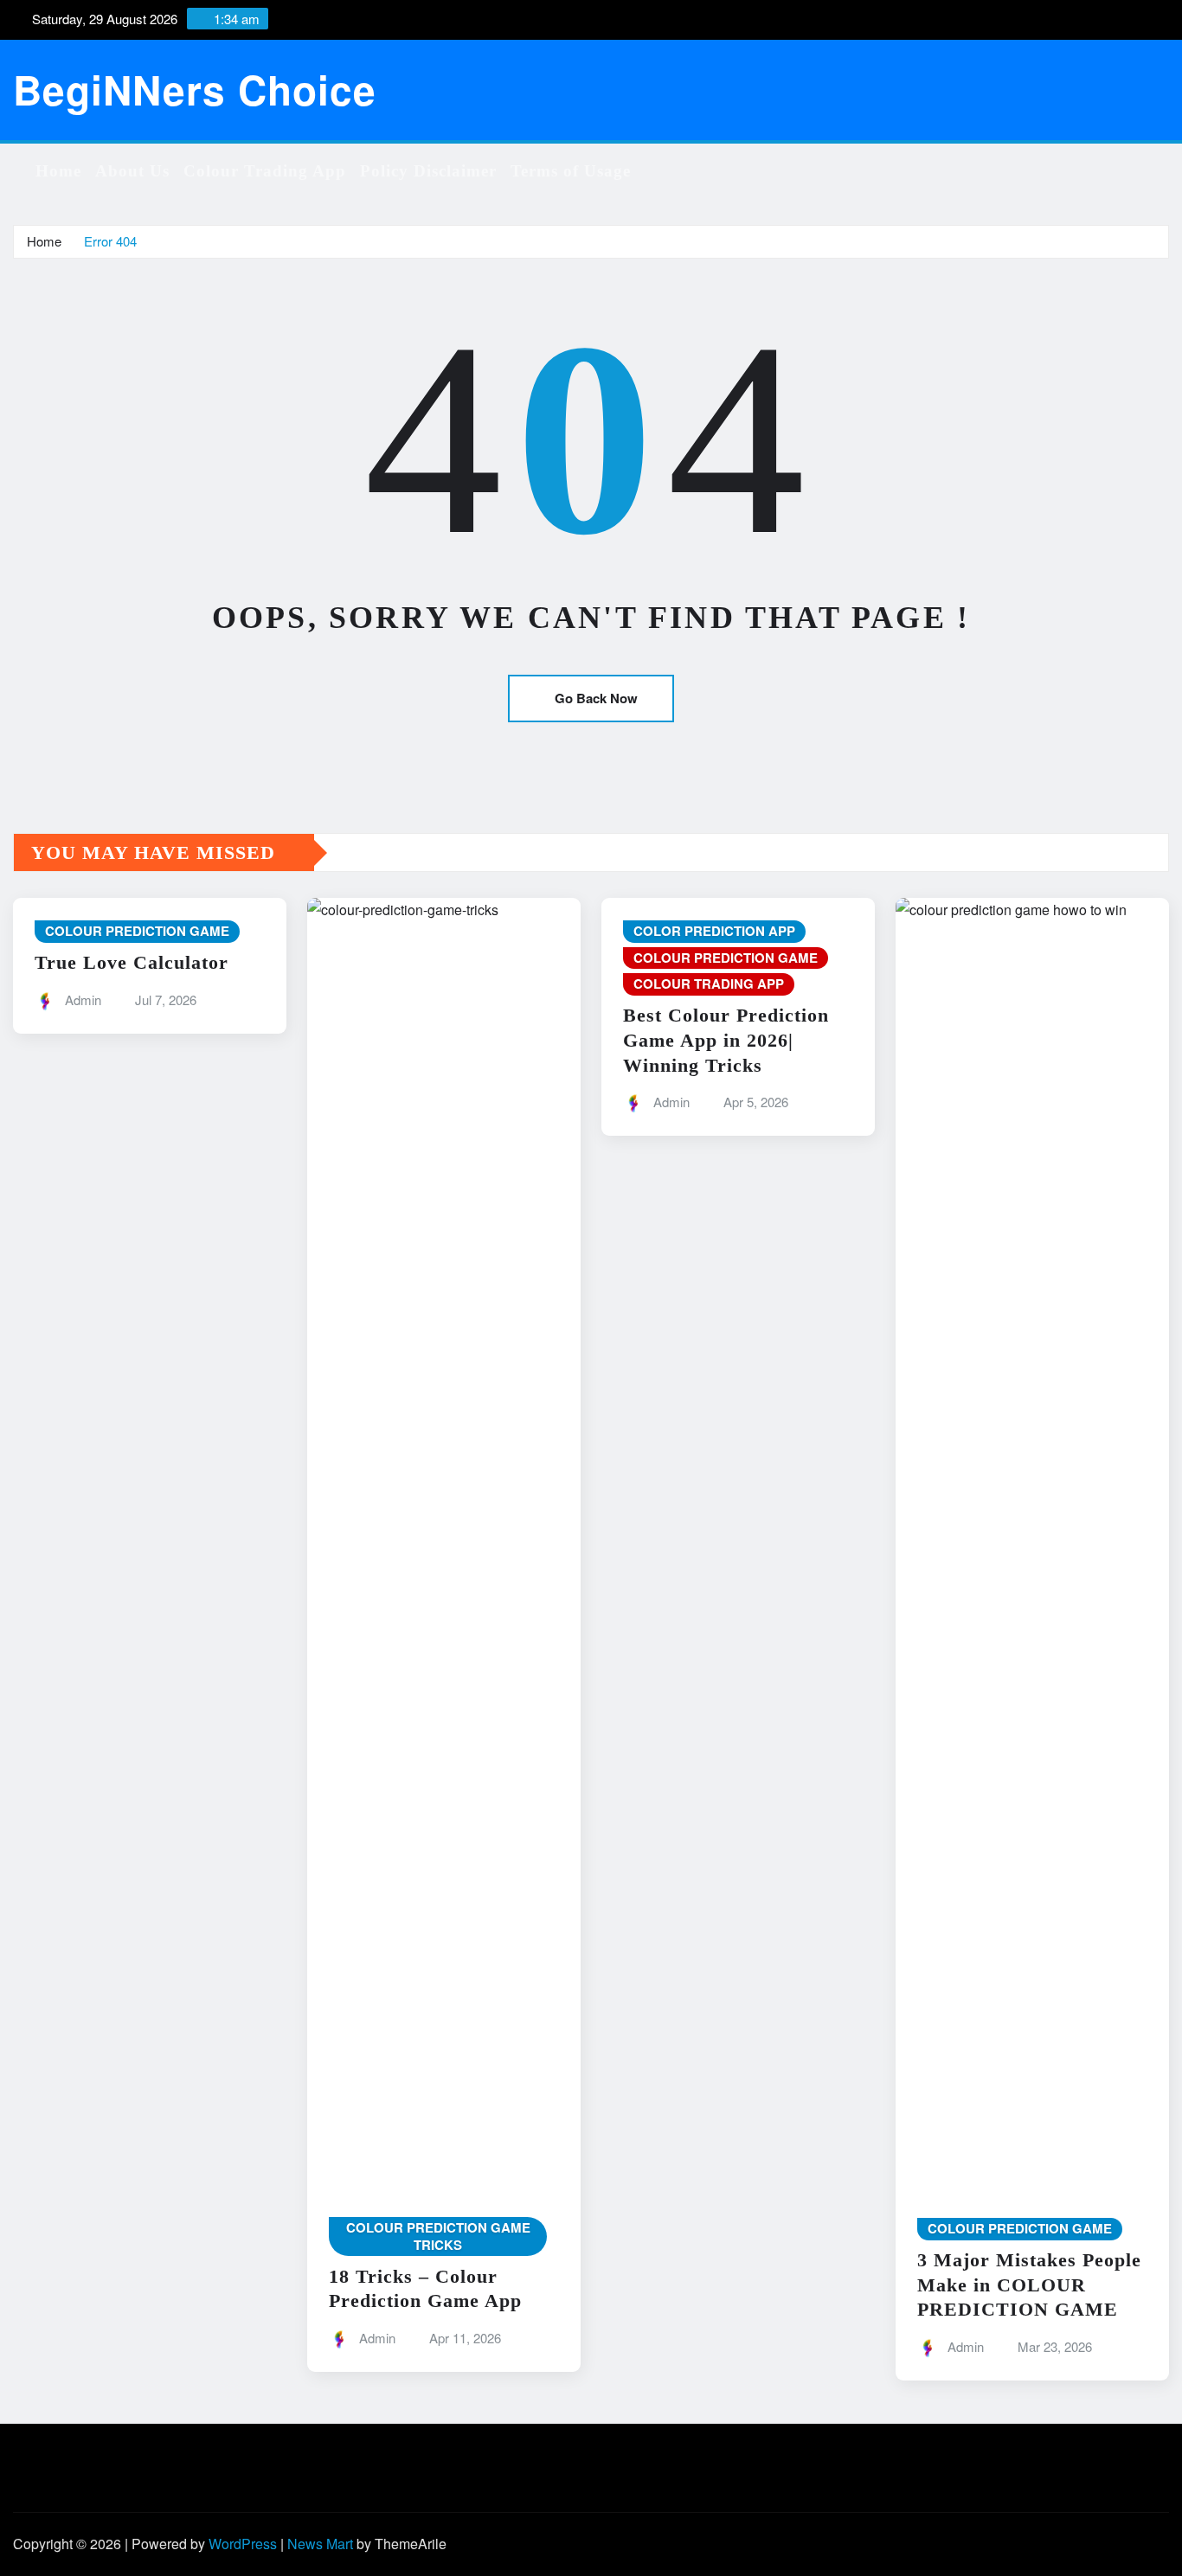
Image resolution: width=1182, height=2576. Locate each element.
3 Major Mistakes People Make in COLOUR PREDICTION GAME (1029, 2284)
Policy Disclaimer (428, 171)
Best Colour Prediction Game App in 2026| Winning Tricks (726, 1040)
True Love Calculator (132, 962)
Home (58, 171)
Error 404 (110, 241)
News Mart (320, 2544)
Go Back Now (596, 698)
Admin (83, 1000)
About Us (132, 171)
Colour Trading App (265, 171)
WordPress (243, 2544)
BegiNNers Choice (195, 89)
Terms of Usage (571, 171)
